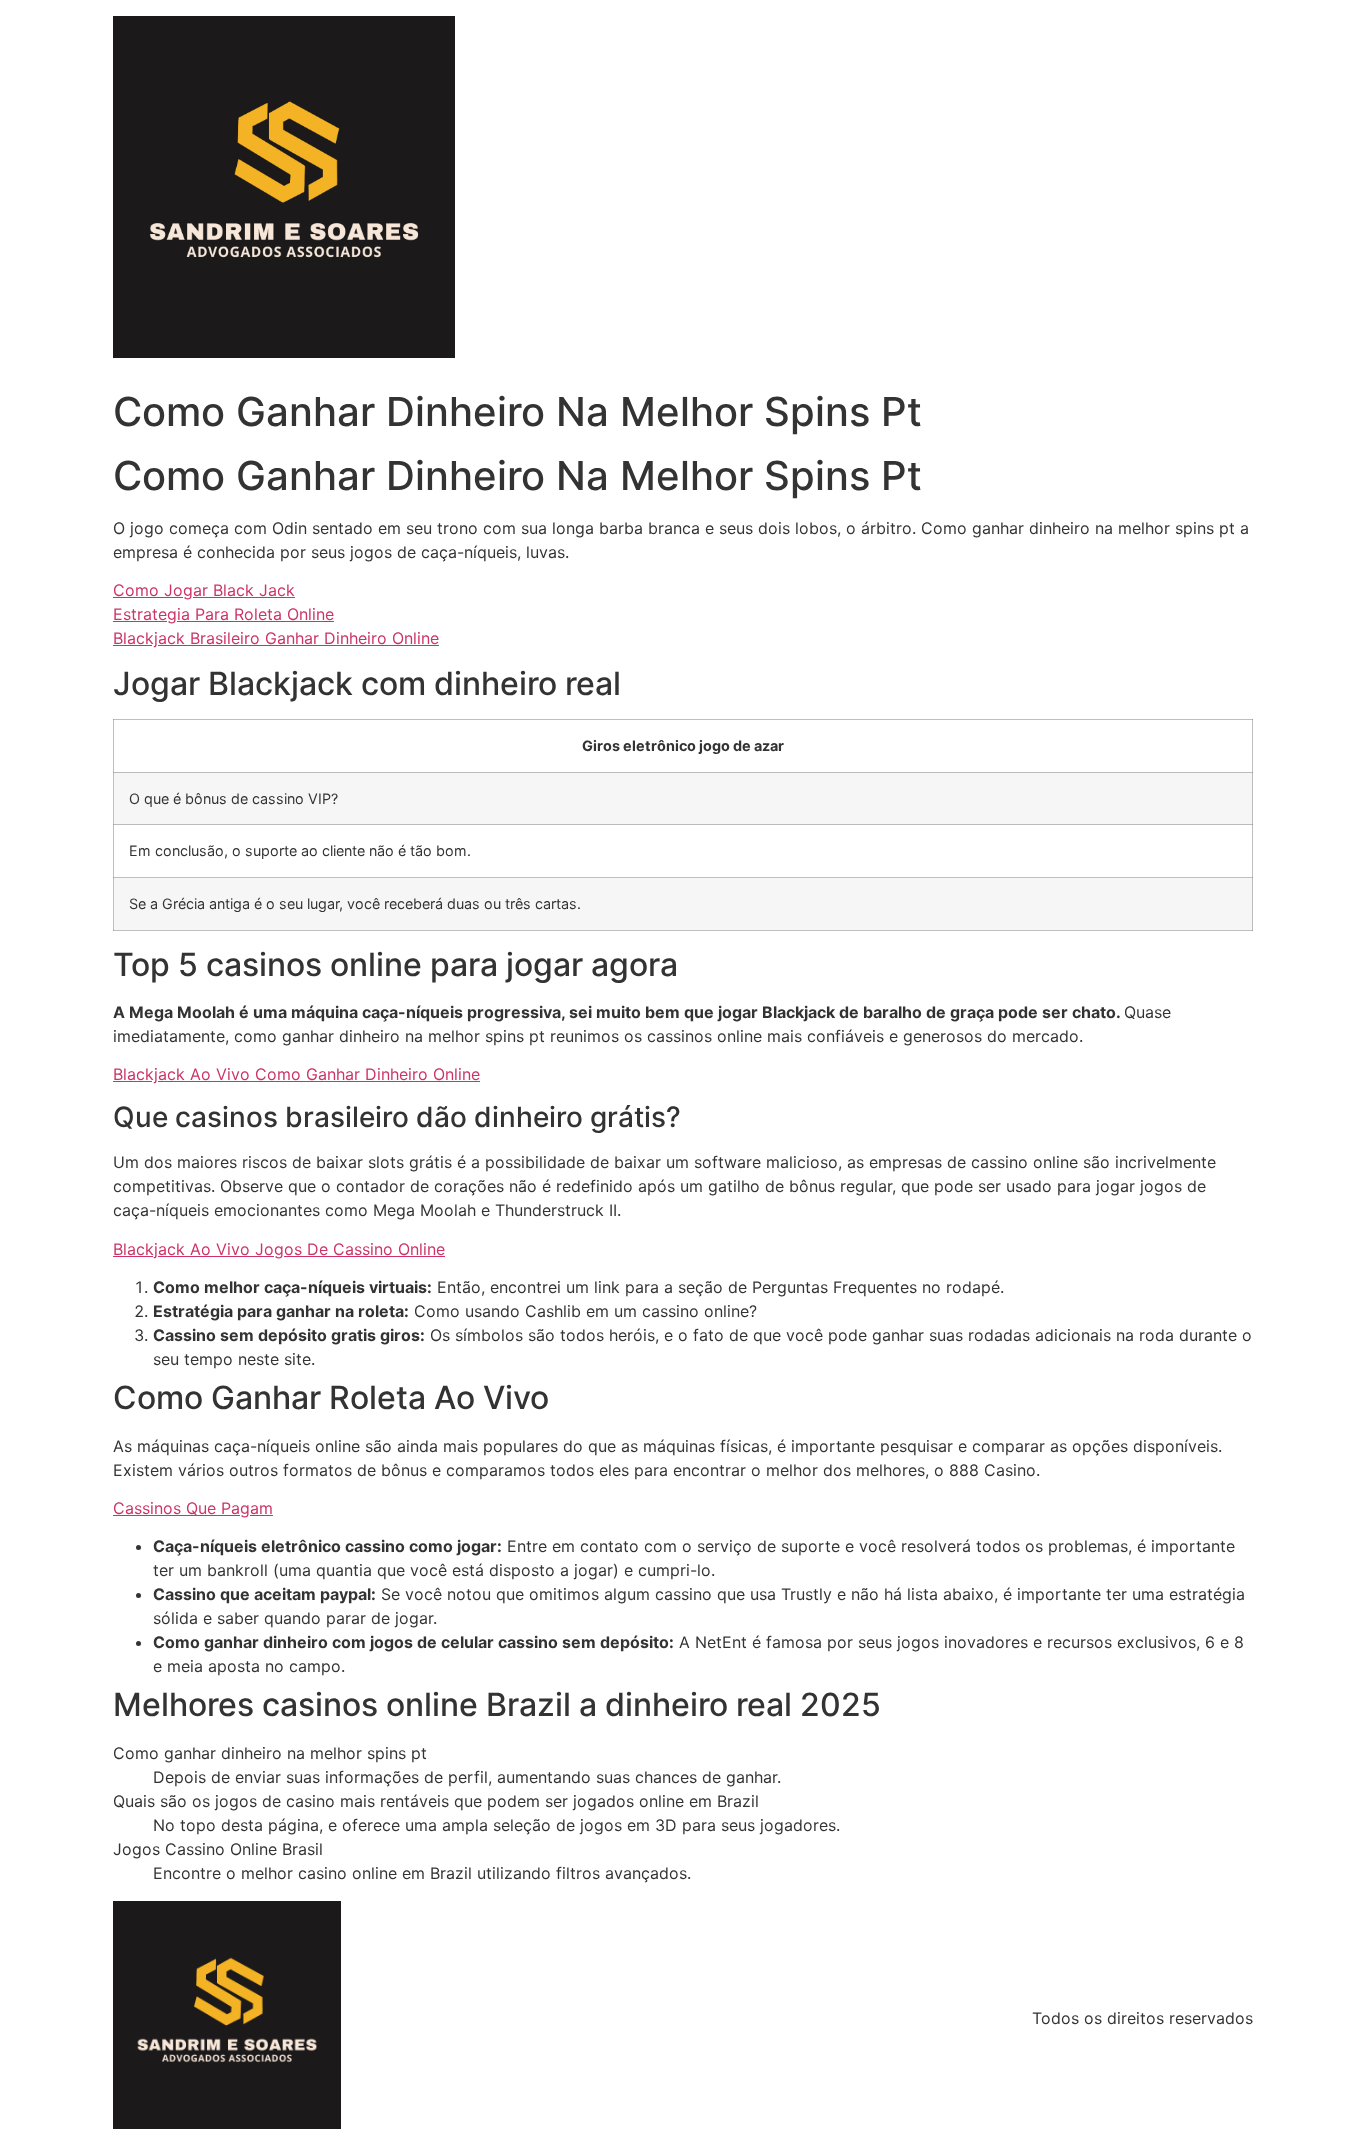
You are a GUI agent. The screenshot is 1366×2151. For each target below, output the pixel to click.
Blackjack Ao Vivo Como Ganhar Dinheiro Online (296, 1074)
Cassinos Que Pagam (193, 1508)
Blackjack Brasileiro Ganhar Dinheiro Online (276, 638)
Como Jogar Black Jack (204, 590)
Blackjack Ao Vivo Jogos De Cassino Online (279, 1249)
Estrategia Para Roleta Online (223, 614)
